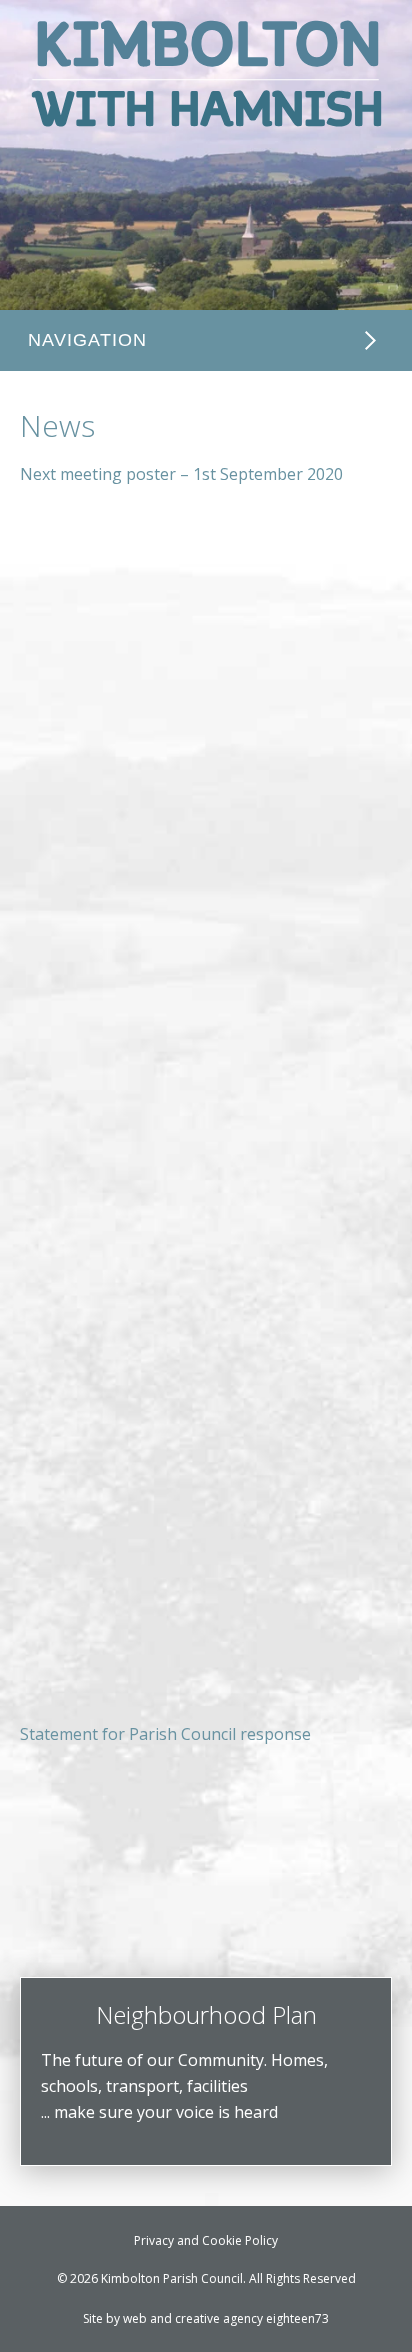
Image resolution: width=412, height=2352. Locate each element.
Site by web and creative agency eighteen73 (206, 2318)
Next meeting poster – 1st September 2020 (181, 474)
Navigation (87, 340)
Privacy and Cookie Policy (206, 2240)
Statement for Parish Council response (165, 1734)
